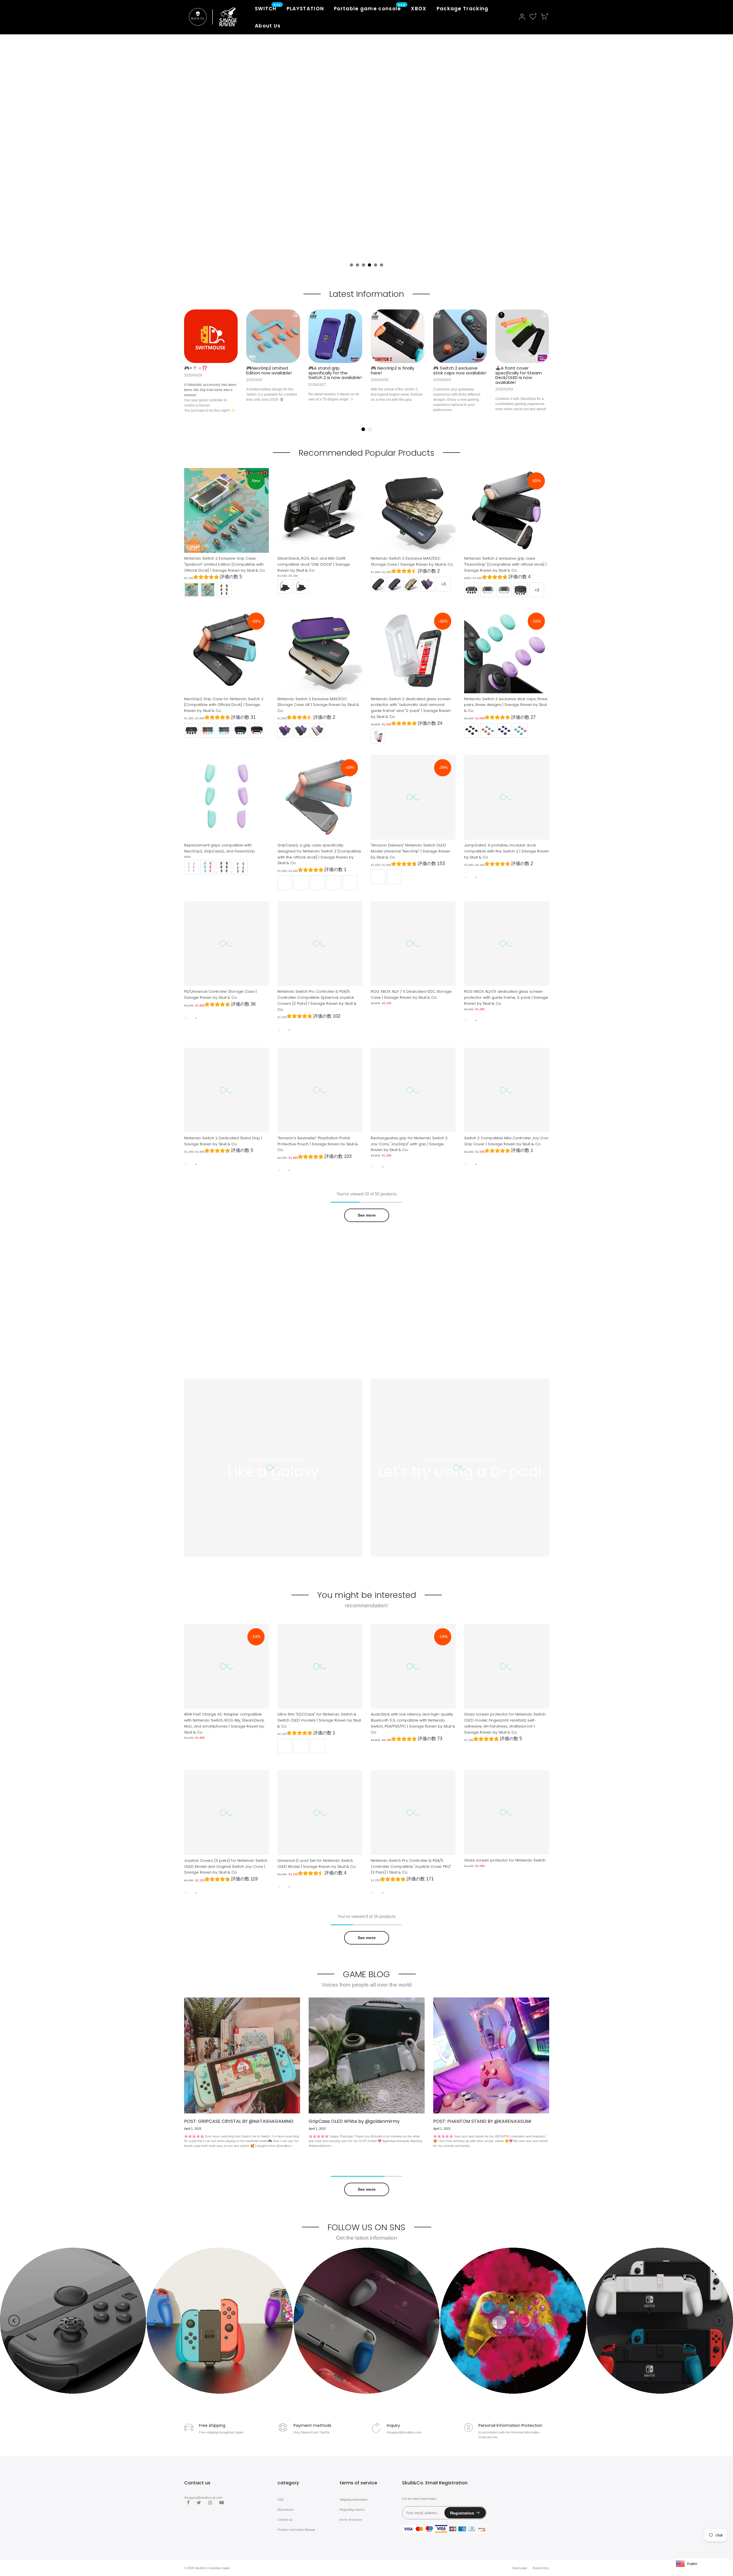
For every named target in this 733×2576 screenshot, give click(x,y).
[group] (218, 578)
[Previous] (14, 2321)
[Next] (719, 2321)
